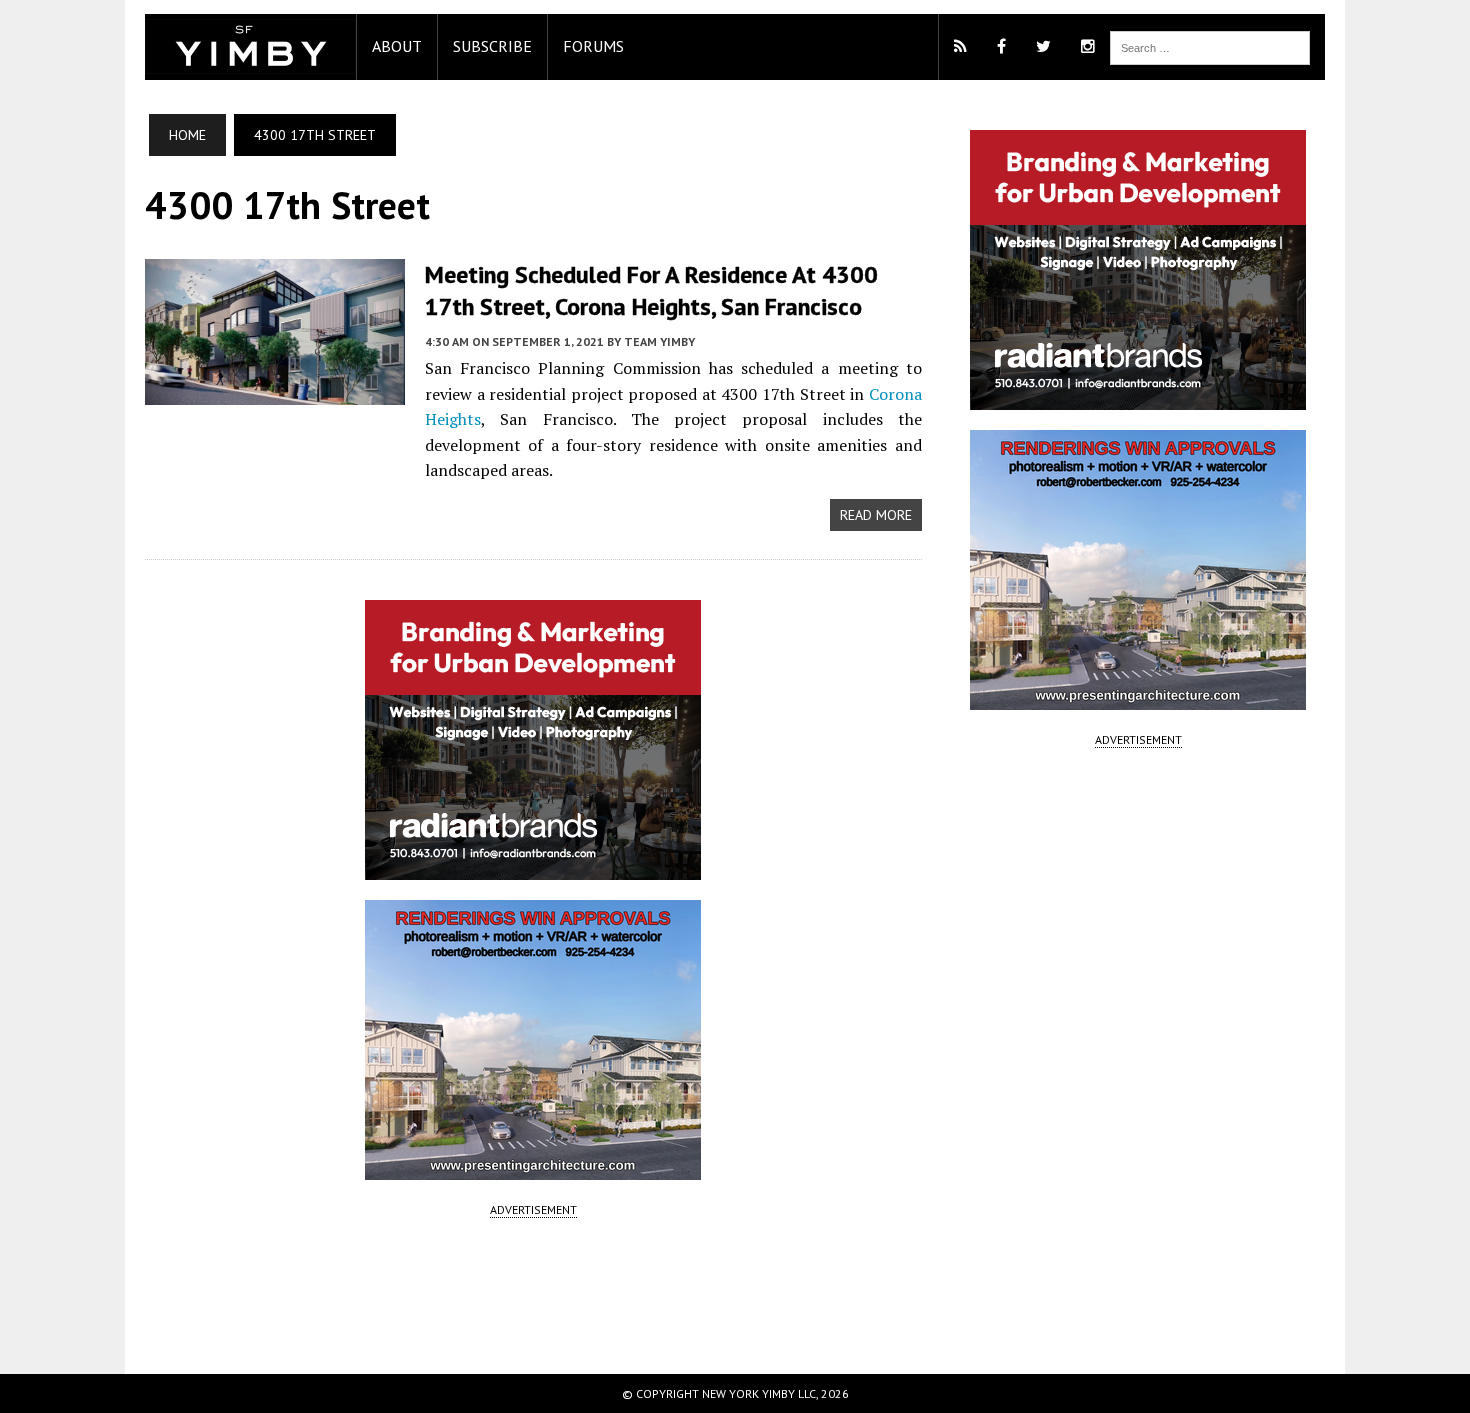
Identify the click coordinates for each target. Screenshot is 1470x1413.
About (397, 46)
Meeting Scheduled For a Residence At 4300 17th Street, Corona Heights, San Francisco (651, 290)
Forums (593, 46)
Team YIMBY (659, 341)
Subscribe (492, 46)
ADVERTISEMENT (533, 1209)
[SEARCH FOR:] (1210, 46)
